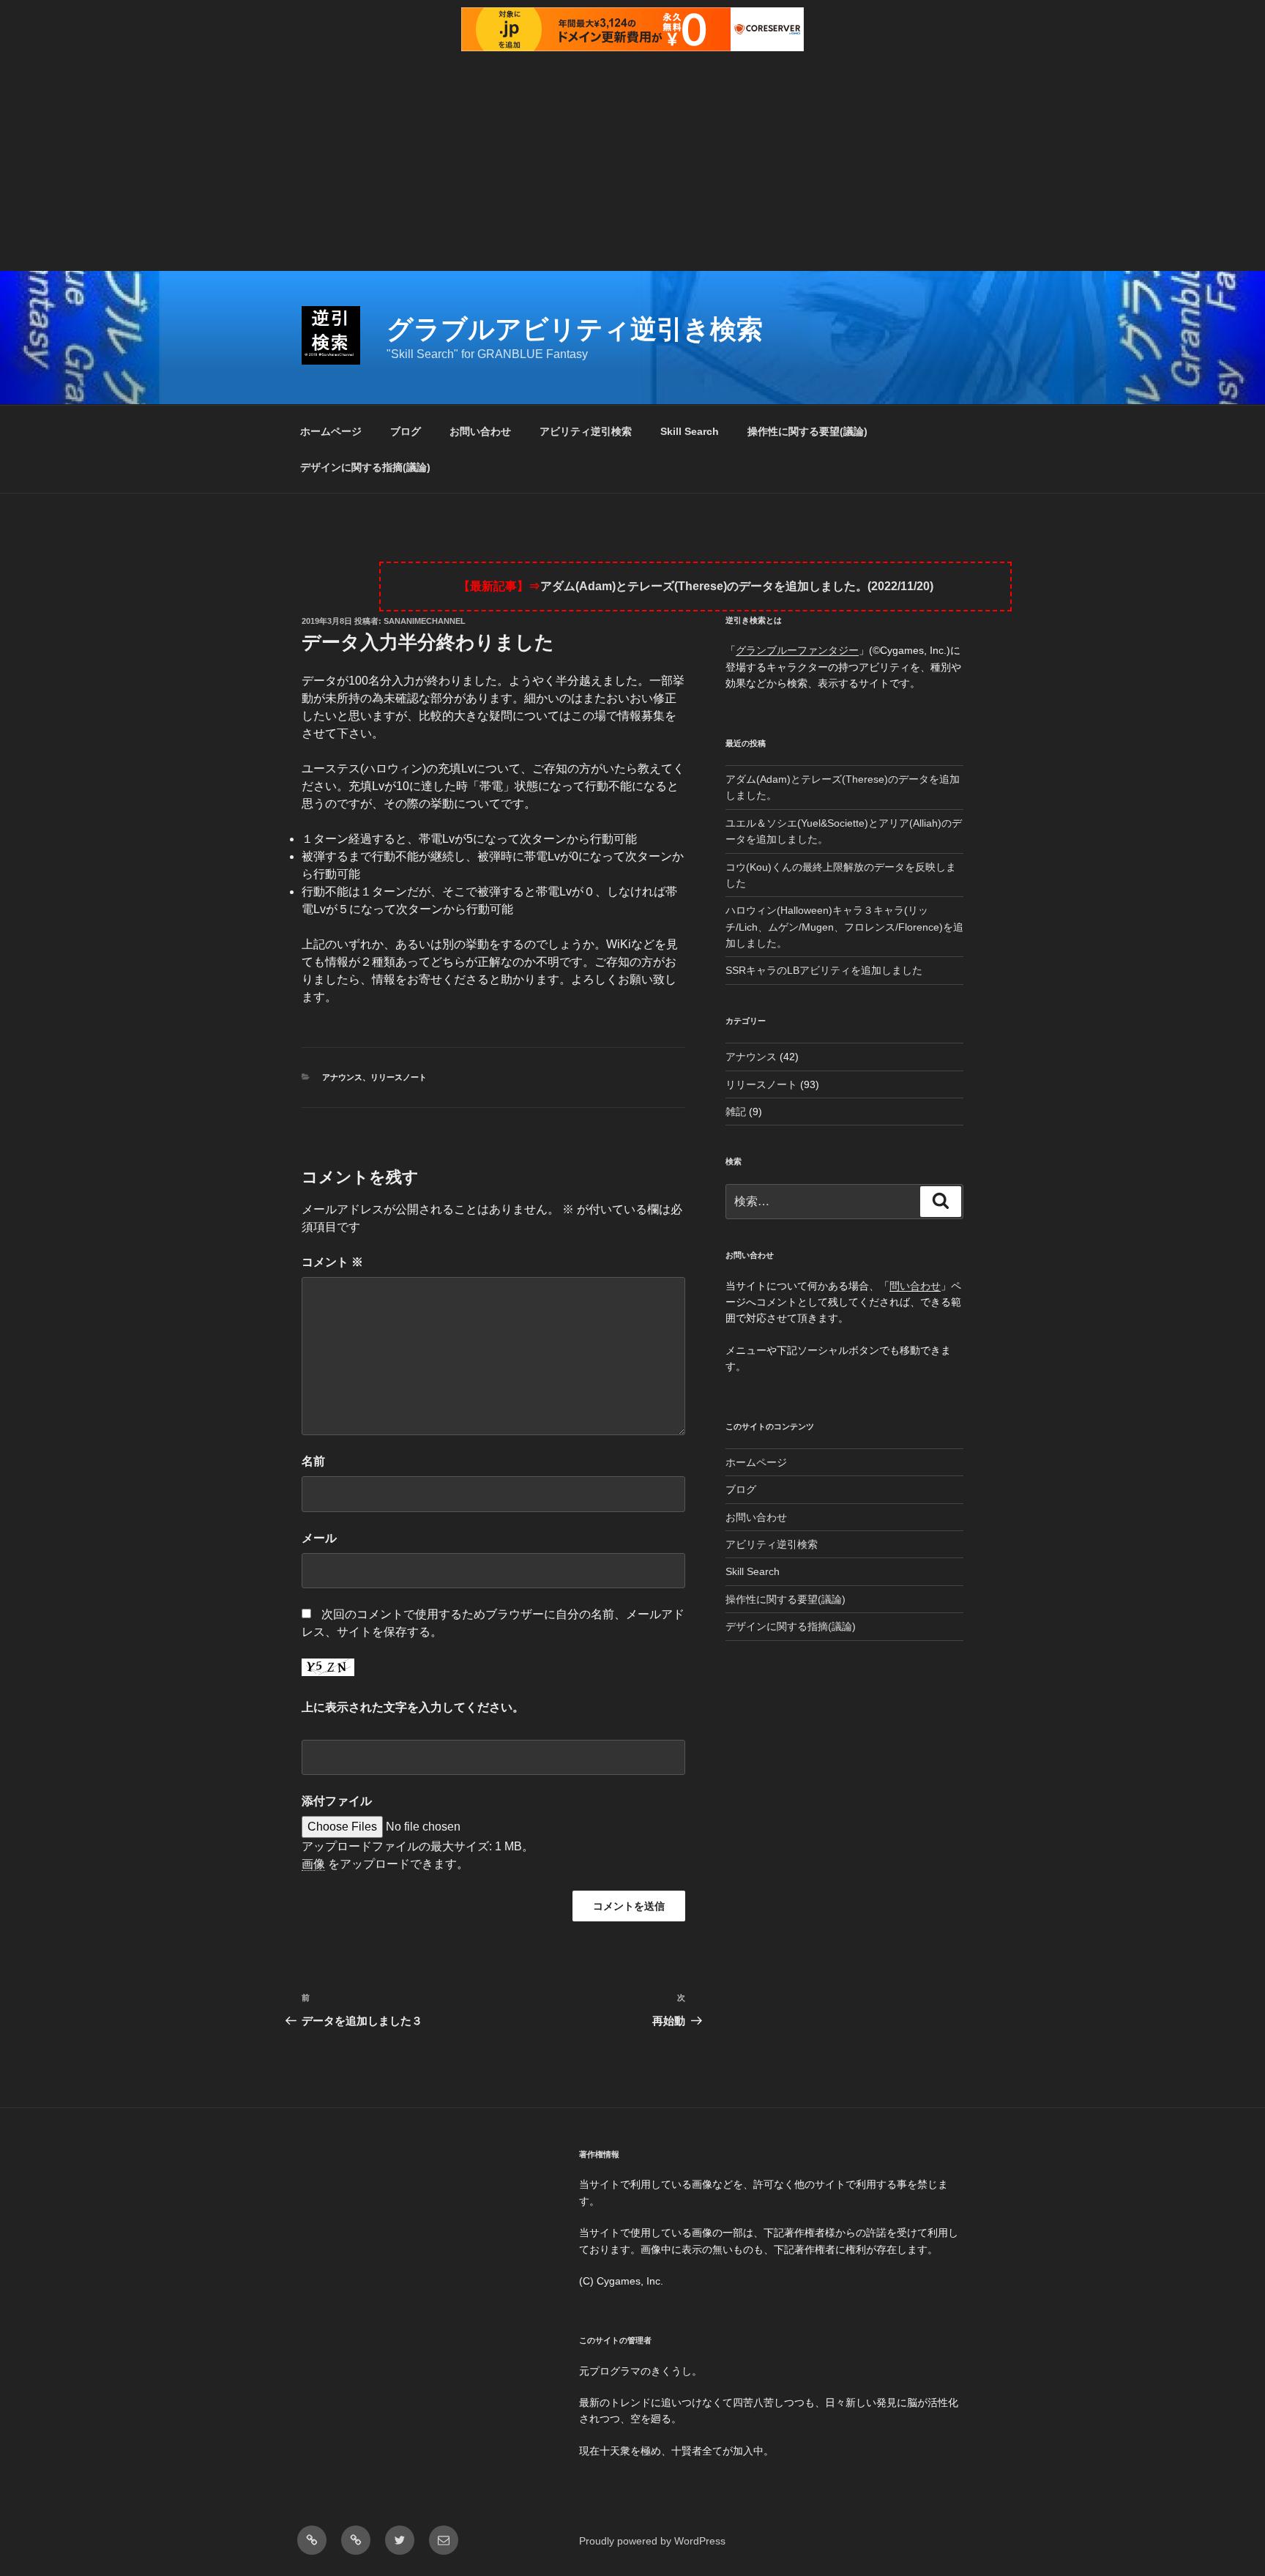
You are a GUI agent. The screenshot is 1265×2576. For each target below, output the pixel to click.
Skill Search (690, 431)
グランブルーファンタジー (797, 650)
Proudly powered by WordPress (652, 2541)
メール (319, 1538)
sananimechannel (425, 621)
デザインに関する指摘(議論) (365, 467)
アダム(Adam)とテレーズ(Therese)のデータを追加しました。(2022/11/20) (737, 586)
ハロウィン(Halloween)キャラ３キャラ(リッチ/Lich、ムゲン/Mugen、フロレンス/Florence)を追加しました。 (844, 927)
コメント (332, 1262)
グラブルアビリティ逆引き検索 (575, 329)
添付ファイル (337, 1801)
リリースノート (399, 1077)
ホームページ (331, 431)
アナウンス (342, 1077)
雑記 (736, 1112)
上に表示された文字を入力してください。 (413, 1707)
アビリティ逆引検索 (586, 431)
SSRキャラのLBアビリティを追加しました (824, 970)
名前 (313, 1461)
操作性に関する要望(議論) (807, 431)
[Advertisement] (632, 161)
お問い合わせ (480, 431)
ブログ (406, 431)
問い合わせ (915, 1286)
